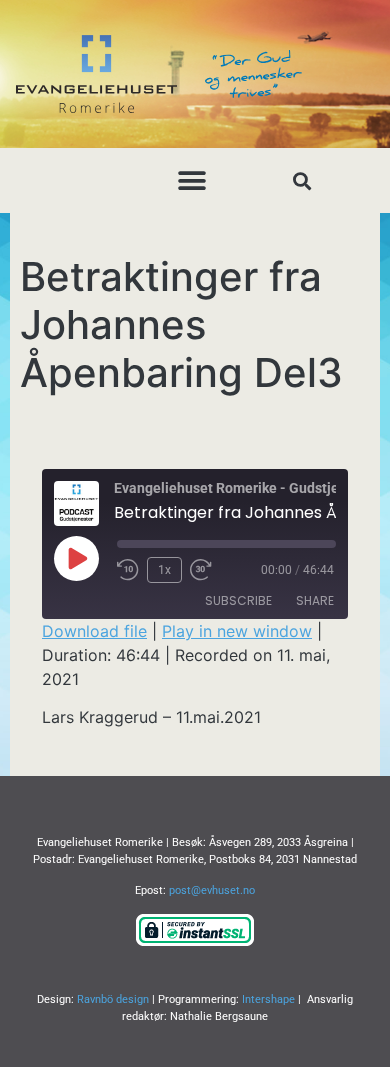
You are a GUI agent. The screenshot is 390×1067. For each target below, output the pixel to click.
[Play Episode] (76, 558)
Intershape (268, 999)
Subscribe (238, 600)
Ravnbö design (113, 999)
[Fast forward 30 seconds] (206, 570)
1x (164, 570)
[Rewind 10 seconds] (128, 570)
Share (315, 600)
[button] (192, 180)
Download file (94, 631)
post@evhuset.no (212, 890)
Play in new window (237, 631)
